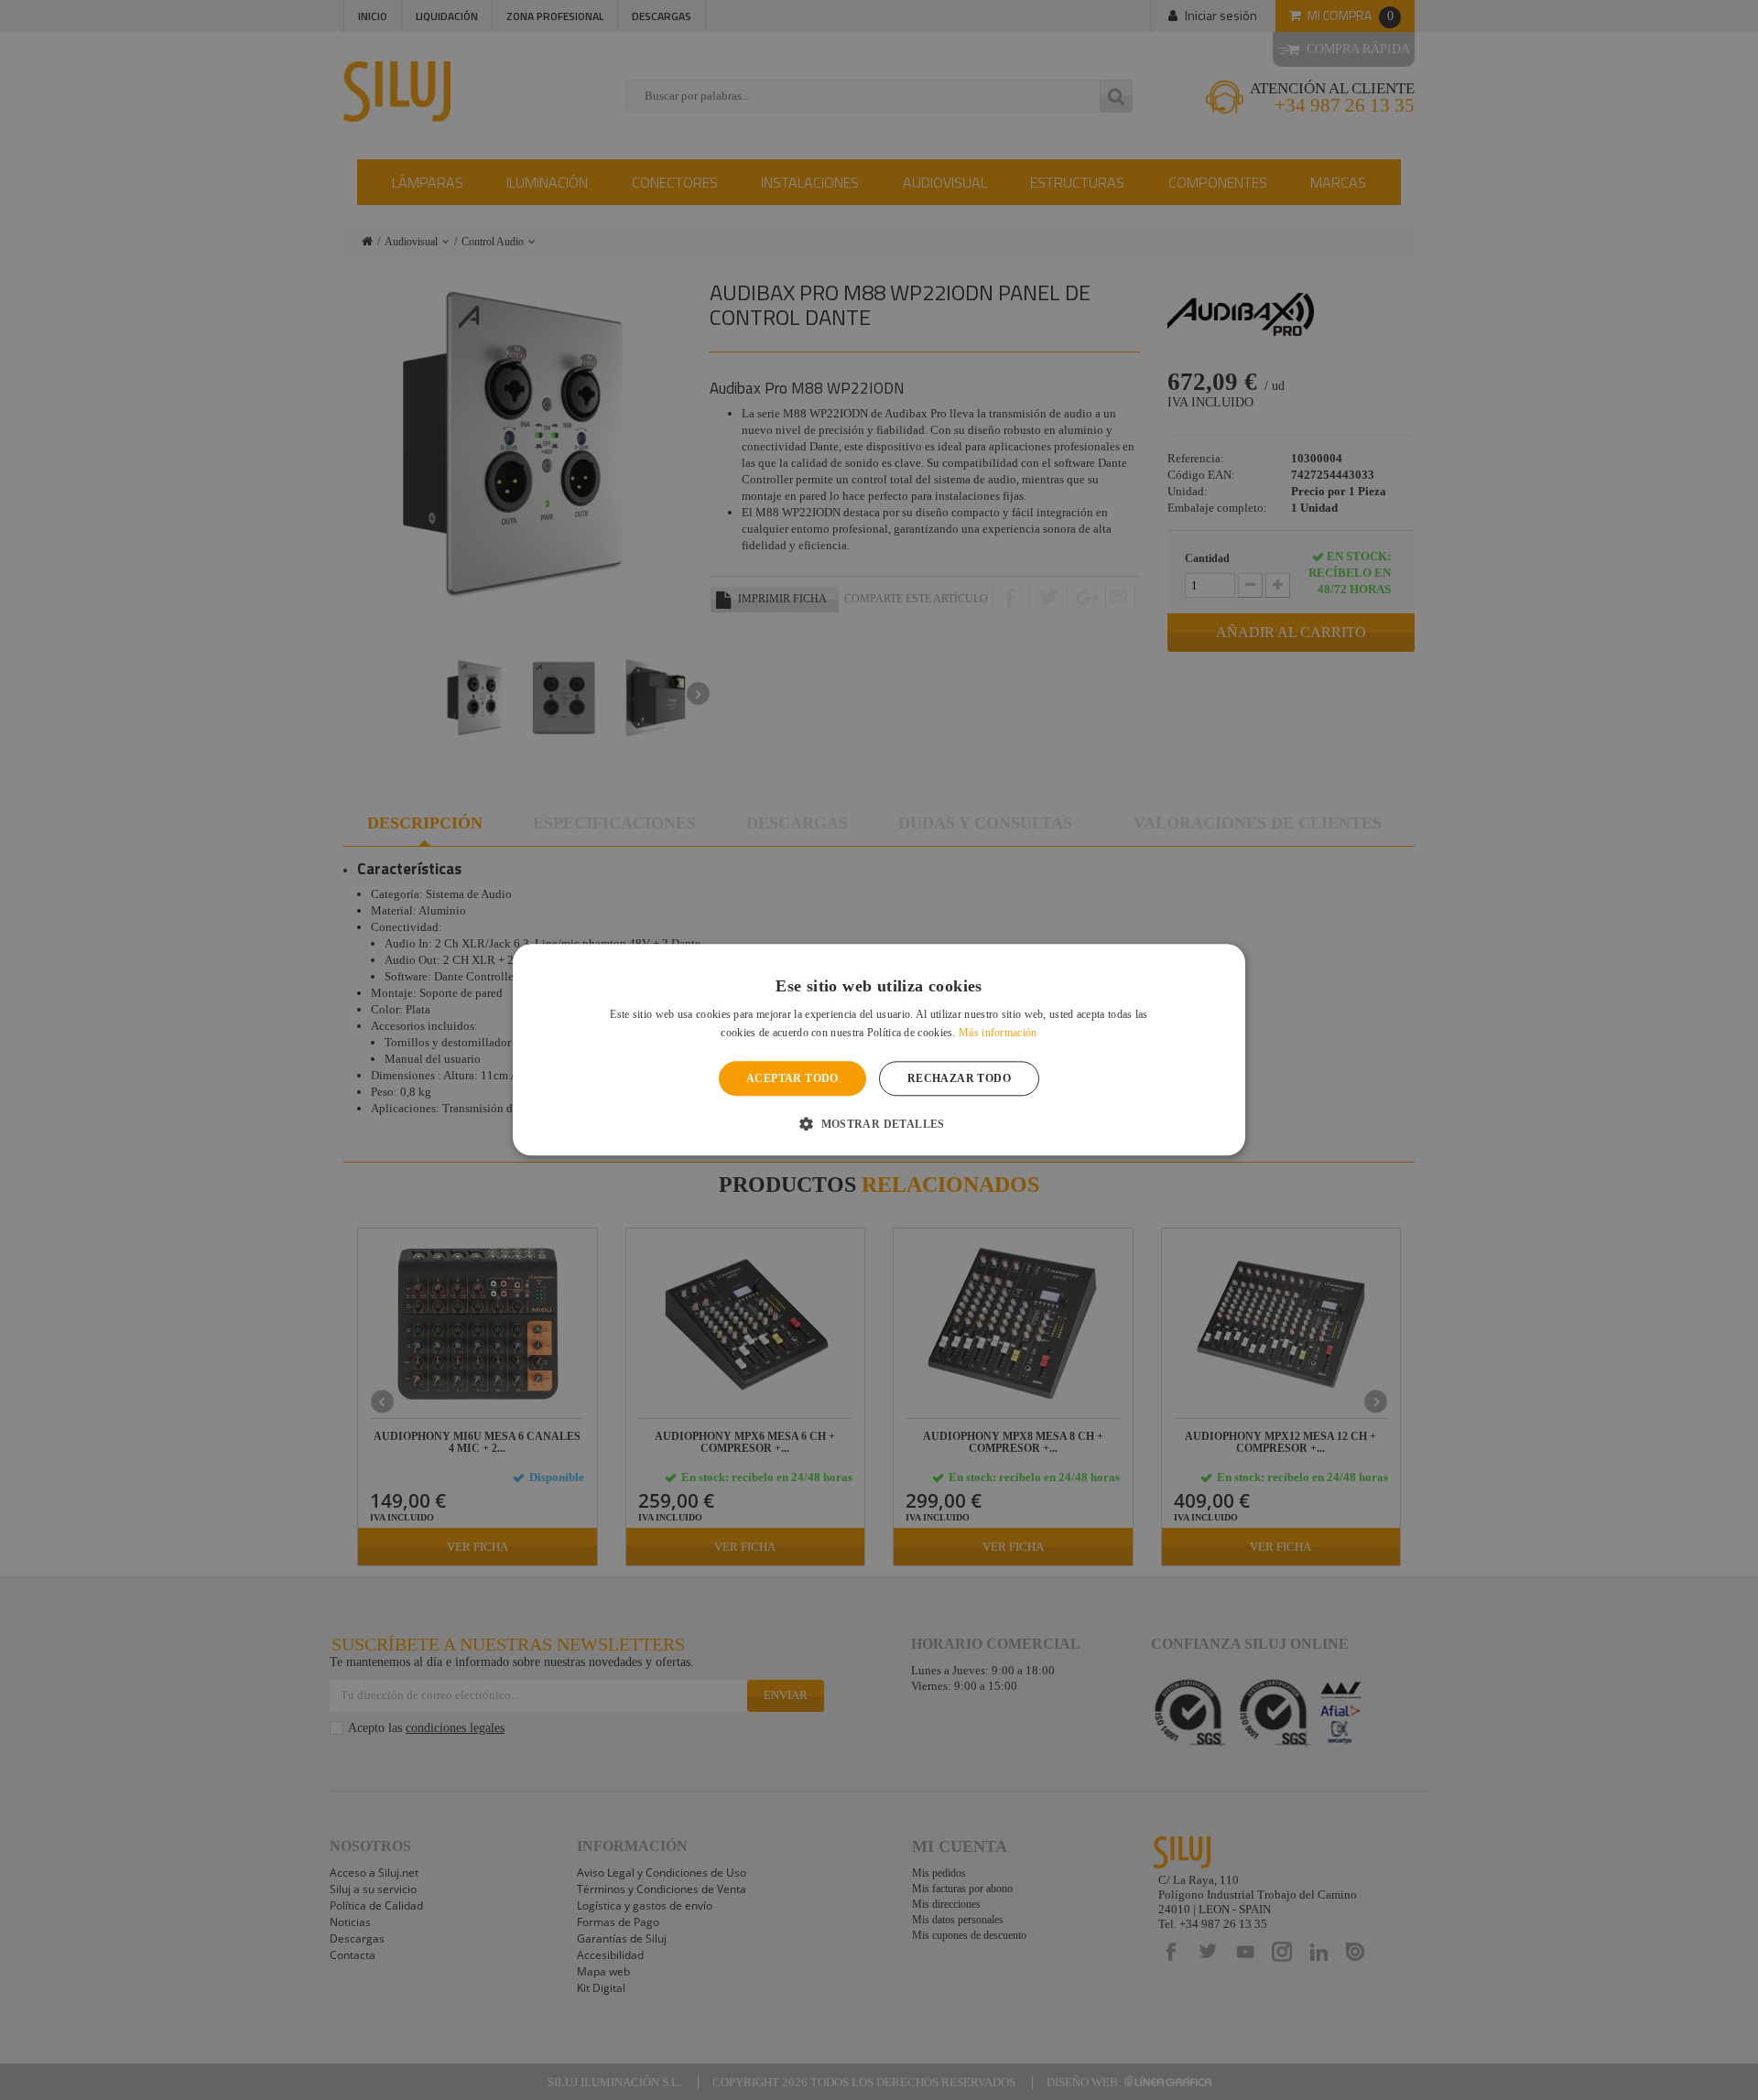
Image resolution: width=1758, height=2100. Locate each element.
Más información (998, 1034)
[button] (879, 1124)
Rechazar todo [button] (959, 1078)
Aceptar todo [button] (792, 1078)
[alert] (879, 1050)
